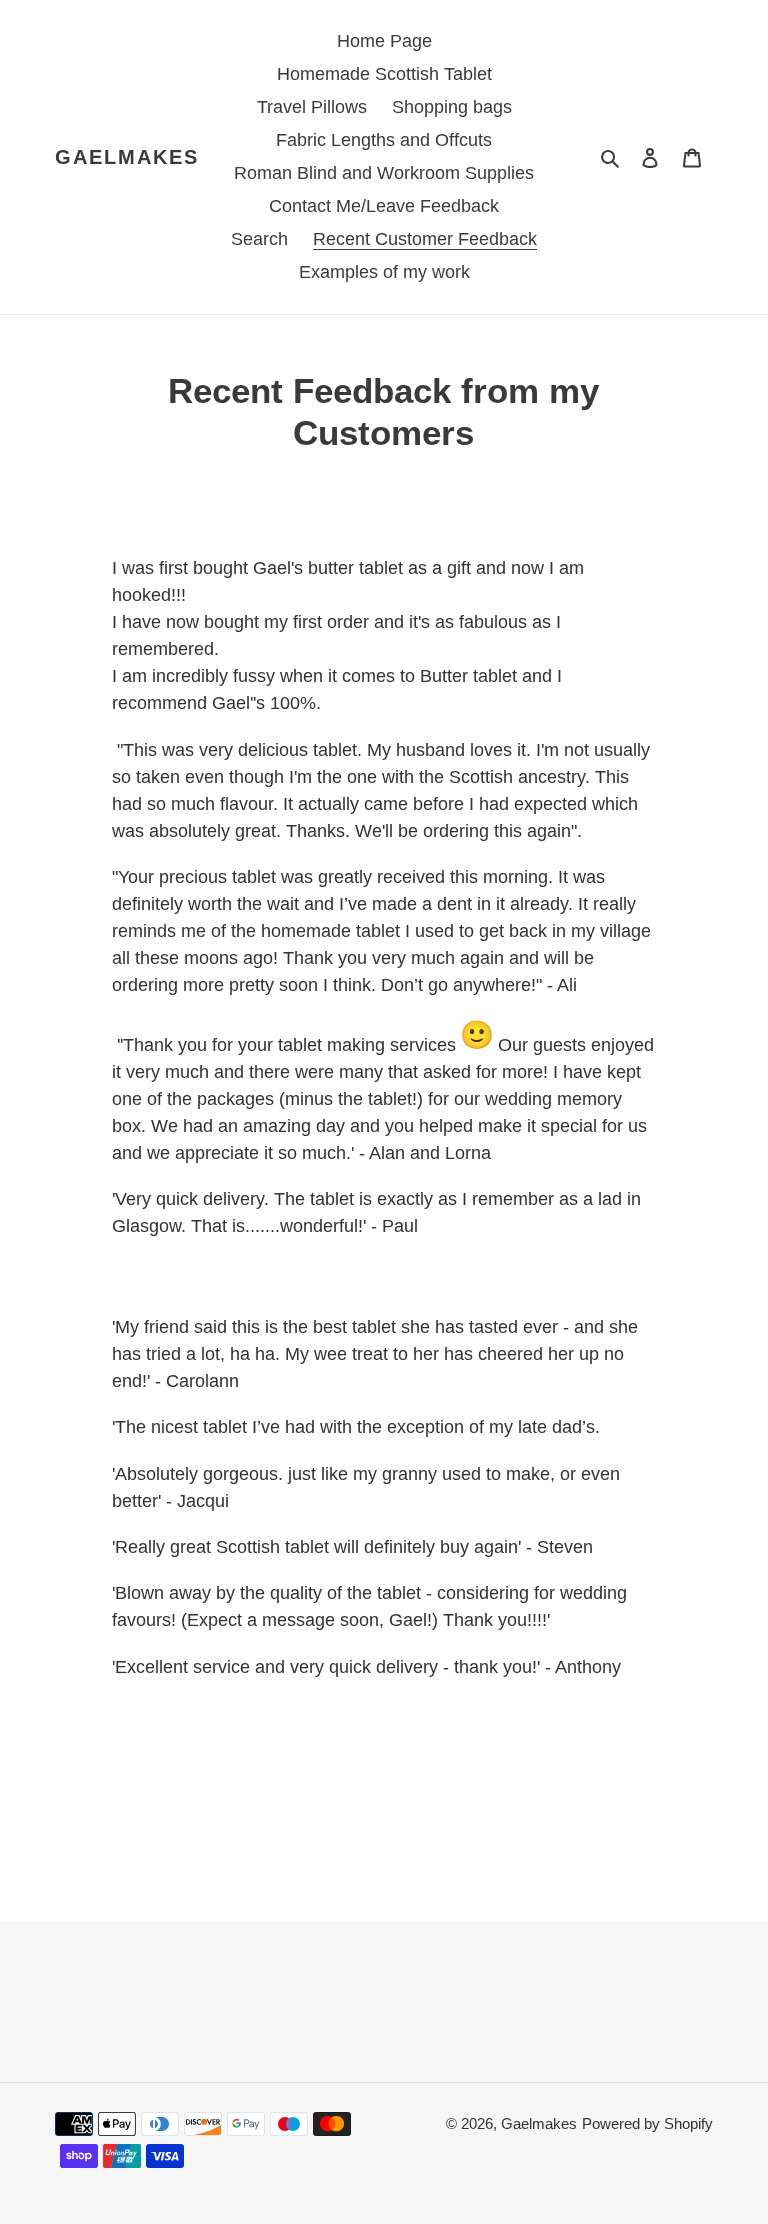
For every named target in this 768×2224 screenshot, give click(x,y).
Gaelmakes (127, 157)
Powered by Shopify (647, 2123)
